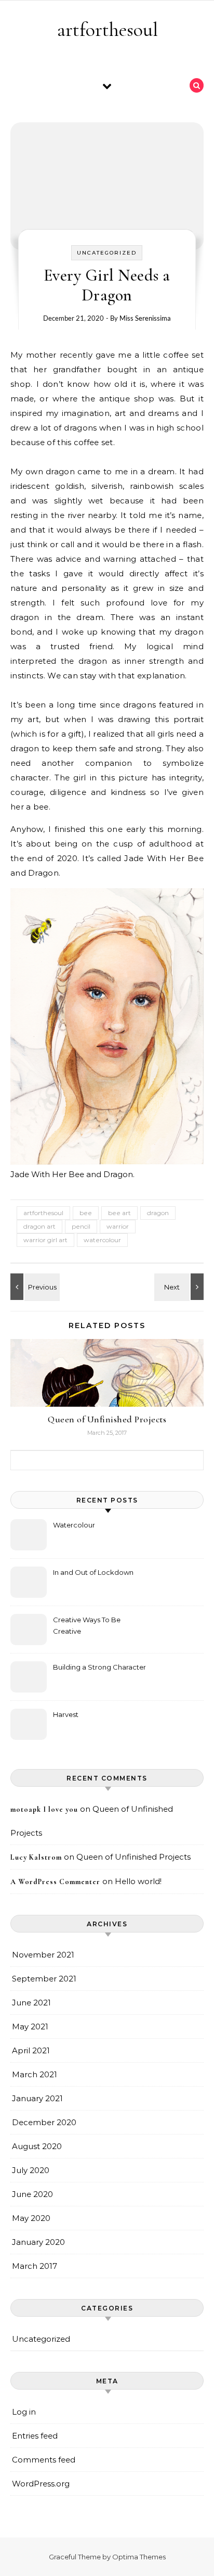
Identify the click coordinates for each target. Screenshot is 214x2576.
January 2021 (37, 2098)
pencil (81, 1226)
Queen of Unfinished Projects (107, 1419)
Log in (24, 2412)
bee (86, 1213)
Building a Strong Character (99, 1667)
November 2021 (43, 1955)
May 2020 (31, 2218)
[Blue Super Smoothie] (180, 1287)
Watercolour (74, 1525)
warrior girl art (45, 1240)
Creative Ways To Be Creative (87, 1625)
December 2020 (44, 2122)
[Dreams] (34, 1287)
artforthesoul (108, 30)
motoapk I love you (44, 1809)
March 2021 (35, 2074)
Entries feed (35, 2436)
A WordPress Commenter (55, 1882)
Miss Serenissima (145, 318)
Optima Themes (139, 2557)
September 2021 (44, 1979)
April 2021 (31, 2050)
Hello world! (138, 1881)
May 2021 (30, 2026)
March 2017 (35, 2266)
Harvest (66, 1714)
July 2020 (31, 2170)
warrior (118, 1226)
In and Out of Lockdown (93, 1572)
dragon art (39, 1226)
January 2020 (38, 2242)
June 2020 (32, 2194)
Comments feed (44, 2460)
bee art (119, 1213)
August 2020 (37, 2146)
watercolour (102, 1240)
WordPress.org (41, 2484)
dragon (158, 1213)
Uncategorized (107, 253)
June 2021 (31, 2003)
